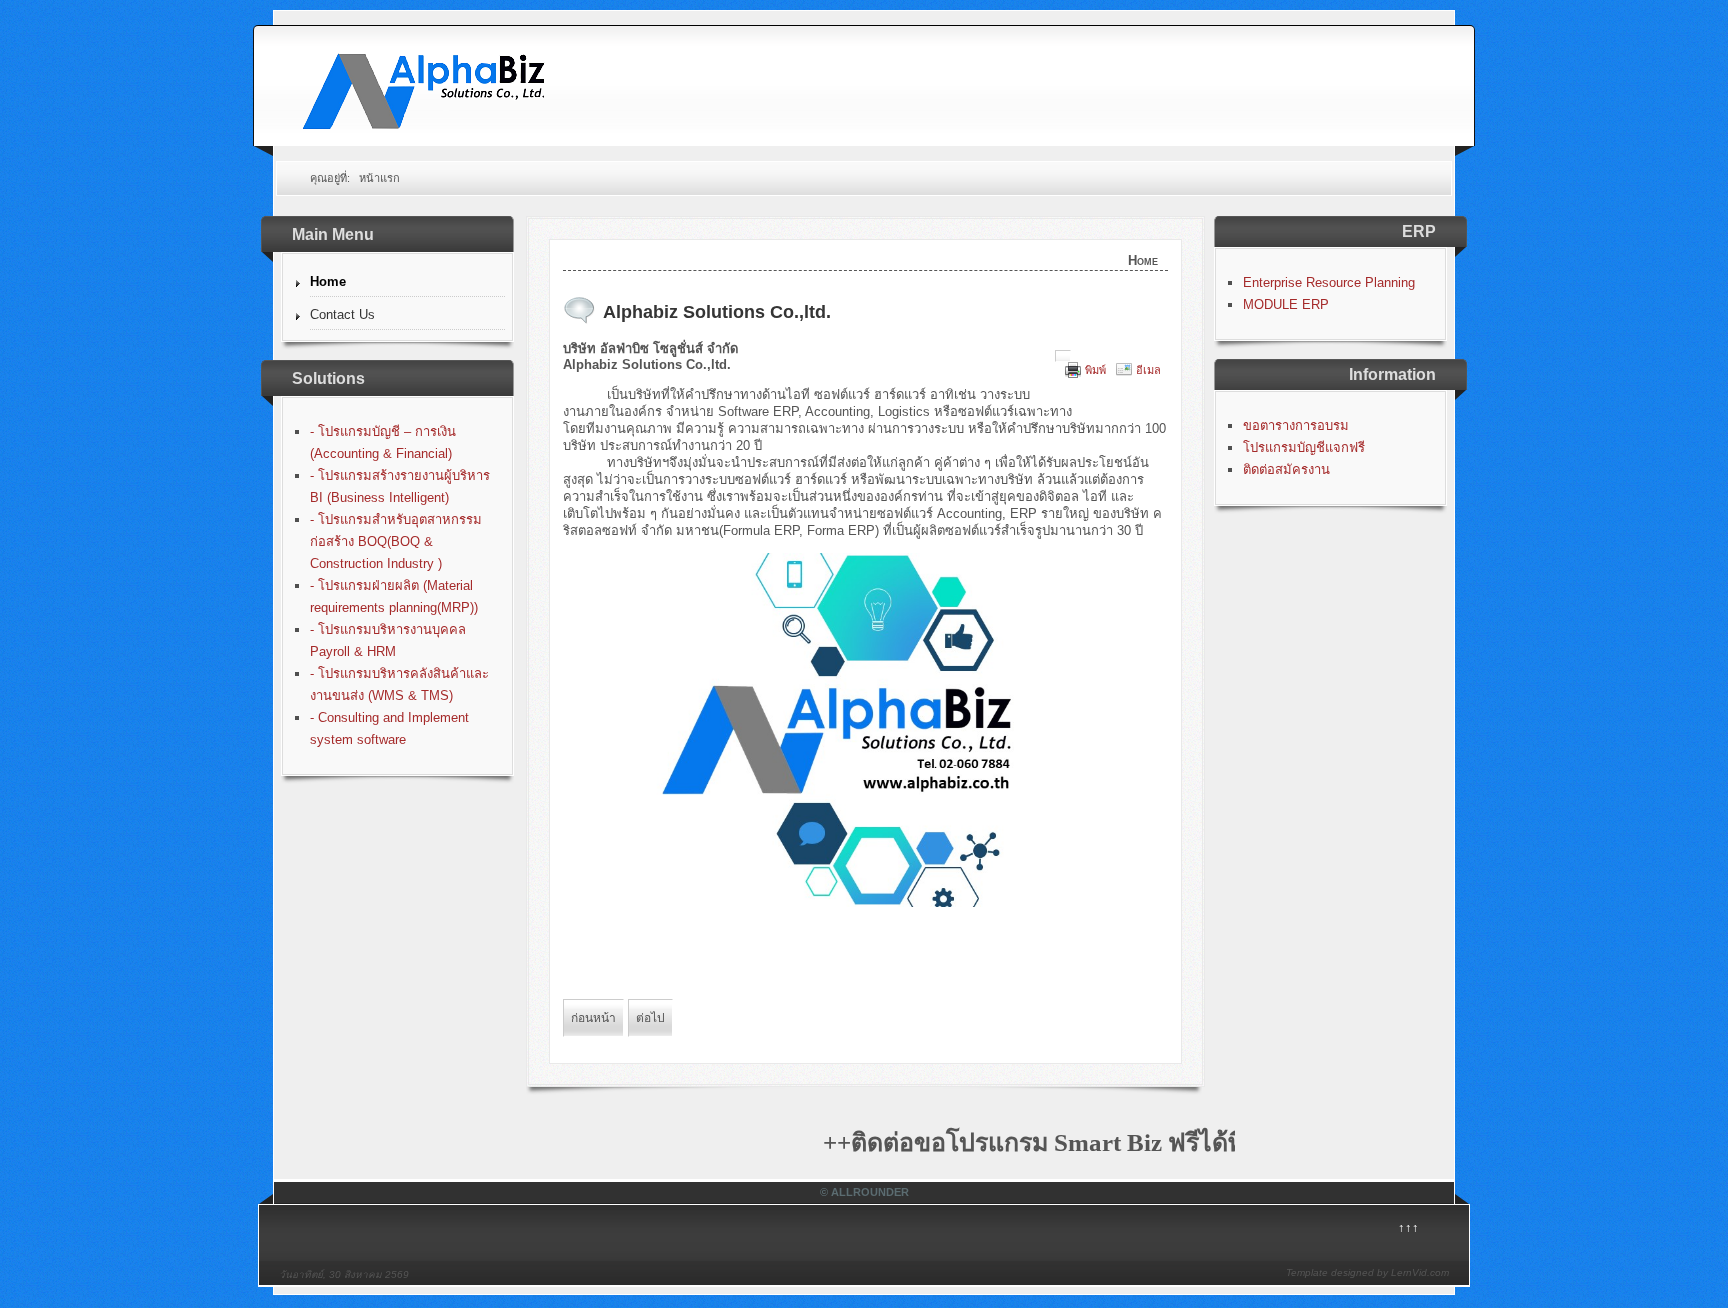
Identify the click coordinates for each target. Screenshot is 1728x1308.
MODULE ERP (1286, 304)
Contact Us (342, 314)
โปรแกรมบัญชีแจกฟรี (1304, 447)
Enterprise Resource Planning (1329, 282)
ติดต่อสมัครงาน (1286, 469)
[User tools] (1063, 356)
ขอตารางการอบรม (1296, 425)
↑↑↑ (1408, 1227)
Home (328, 281)
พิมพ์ (1095, 370)
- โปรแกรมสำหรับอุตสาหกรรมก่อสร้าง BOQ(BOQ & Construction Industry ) (396, 541)
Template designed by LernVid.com (1367, 1272)
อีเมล (1148, 370)
